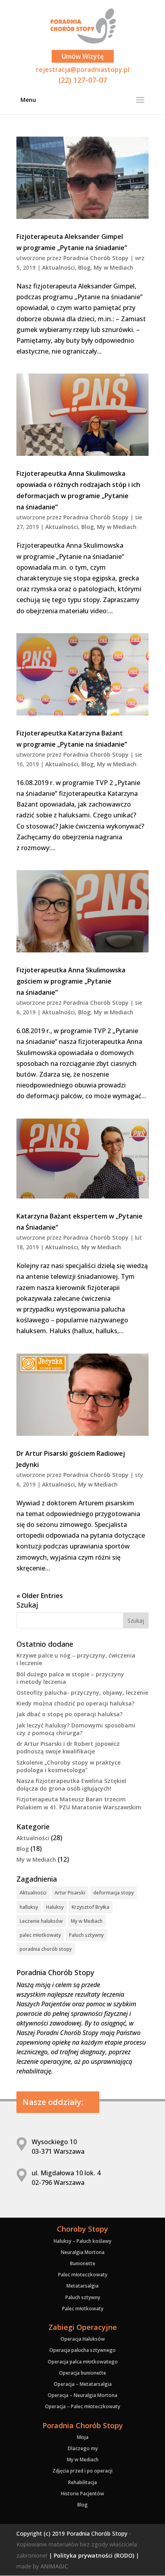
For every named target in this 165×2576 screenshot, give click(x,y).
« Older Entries (40, 1596)
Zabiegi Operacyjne (83, 2327)
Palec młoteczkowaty (83, 2275)
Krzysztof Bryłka (91, 1907)
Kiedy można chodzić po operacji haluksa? (75, 1703)
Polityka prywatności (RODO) (94, 2555)
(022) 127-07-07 (82, 22)
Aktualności (58, 267)
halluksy (29, 1907)
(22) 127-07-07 (83, 80)
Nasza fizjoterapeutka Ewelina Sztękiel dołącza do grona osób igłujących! (71, 1785)
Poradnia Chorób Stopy (96, 258)
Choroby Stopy (82, 2229)
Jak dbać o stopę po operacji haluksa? (69, 1714)
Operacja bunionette (82, 2373)
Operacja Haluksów (83, 2339)
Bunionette (83, 2263)
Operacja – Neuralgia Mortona (82, 2395)
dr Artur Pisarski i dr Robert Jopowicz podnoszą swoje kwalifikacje (68, 1747)
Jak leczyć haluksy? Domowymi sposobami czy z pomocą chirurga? (76, 1729)
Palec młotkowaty (83, 2309)
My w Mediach (114, 267)
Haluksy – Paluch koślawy (82, 2241)
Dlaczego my (83, 2448)
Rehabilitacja (82, 2482)
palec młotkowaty (40, 1935)
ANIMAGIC (54, 2566)
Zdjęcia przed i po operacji (82, 2471)
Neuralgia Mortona (83, 2252)
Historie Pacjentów (82, 2494)
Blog (84, 267)
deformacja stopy (114, 1893)
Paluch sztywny (86, 1935)
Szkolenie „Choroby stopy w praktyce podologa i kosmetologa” (68, 1766)
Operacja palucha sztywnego (82, 2350)
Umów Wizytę (83, 56)
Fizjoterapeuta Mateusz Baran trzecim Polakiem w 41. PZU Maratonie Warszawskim (79, 1803)
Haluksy (55, 1907)
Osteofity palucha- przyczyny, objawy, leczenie (82, 1692)
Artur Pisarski (70, 1893)
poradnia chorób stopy (46, 1949)
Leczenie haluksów (41, 1921)
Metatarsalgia (82, 2286)
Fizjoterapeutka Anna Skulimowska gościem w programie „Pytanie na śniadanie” (71, 981)
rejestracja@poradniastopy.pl (83, 70)
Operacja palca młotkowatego (83, 2362)
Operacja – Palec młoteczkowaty (82, 2406)
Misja (83, 2437)
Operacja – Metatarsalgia (83, 2384)
